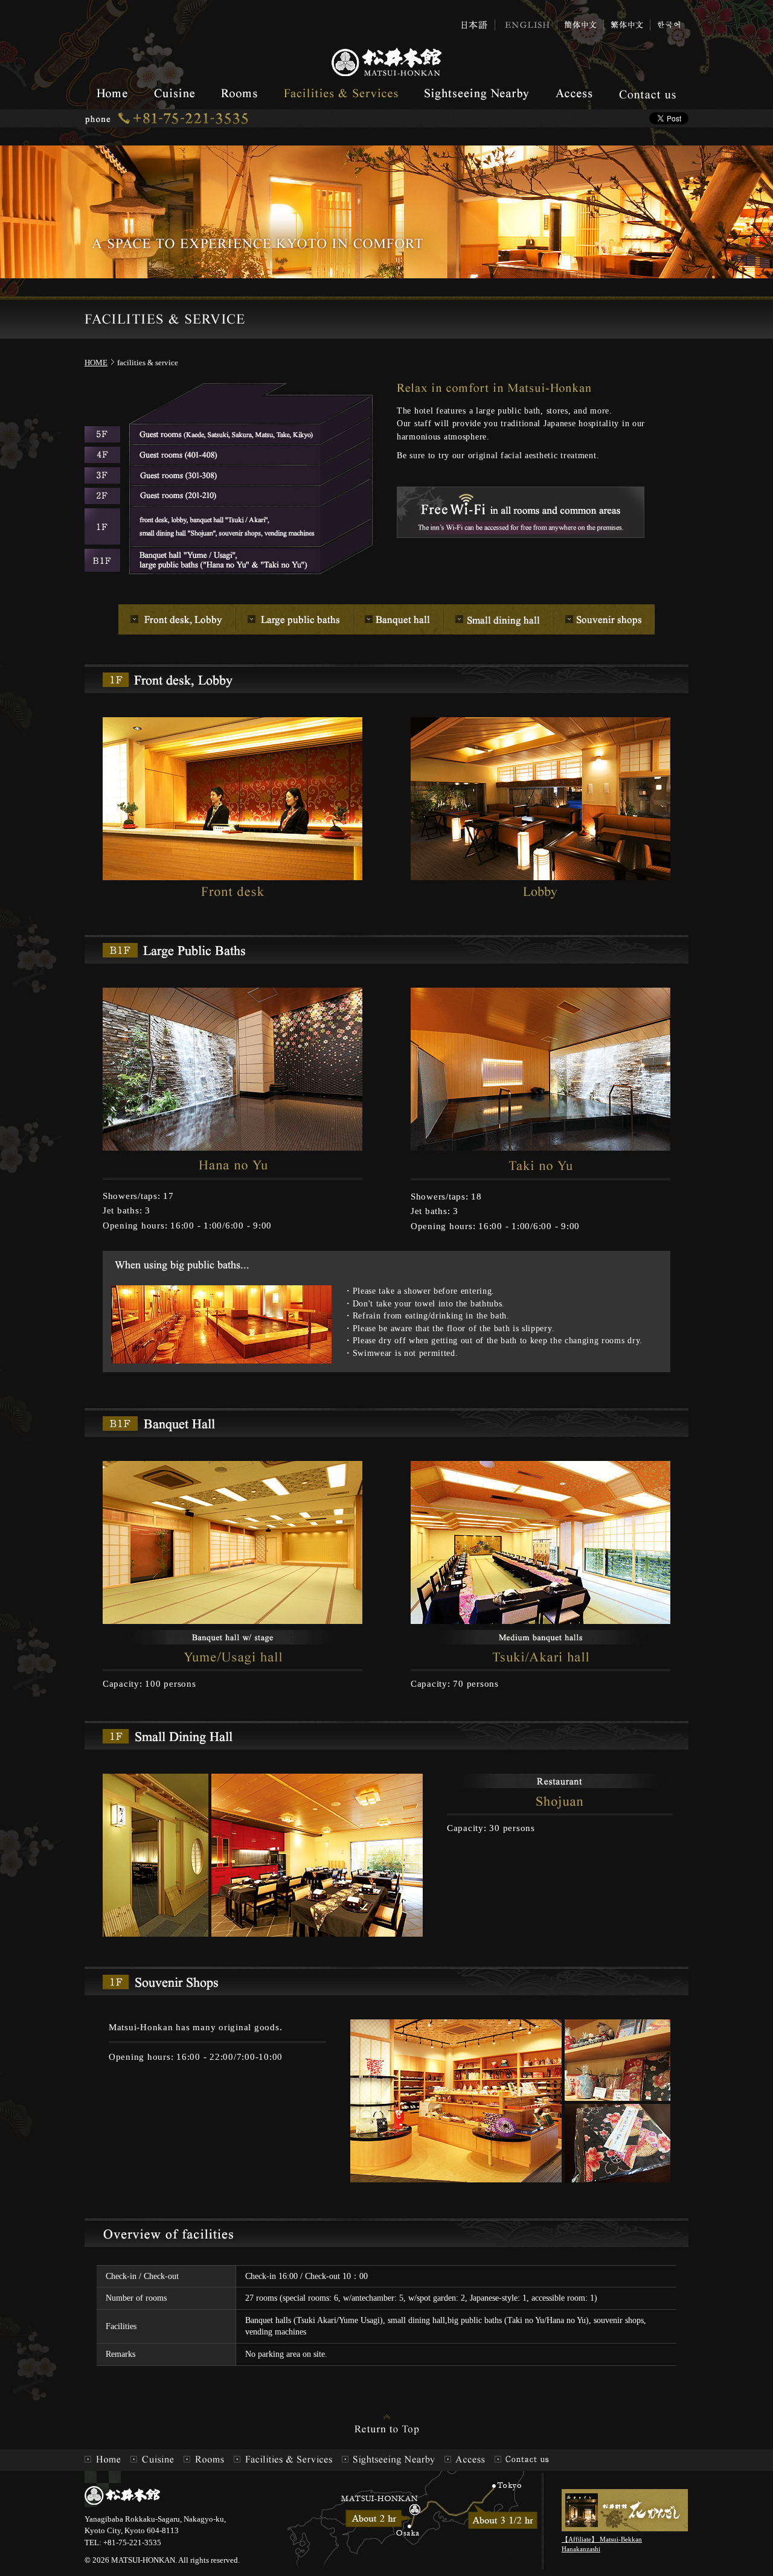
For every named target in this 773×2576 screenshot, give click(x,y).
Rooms (239, 94)
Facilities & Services (341, 94)
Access (574, 94)
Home (112, 94)
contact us (647, 94)
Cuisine (174, 94)
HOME (96, 363)
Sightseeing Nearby (477, 94)
